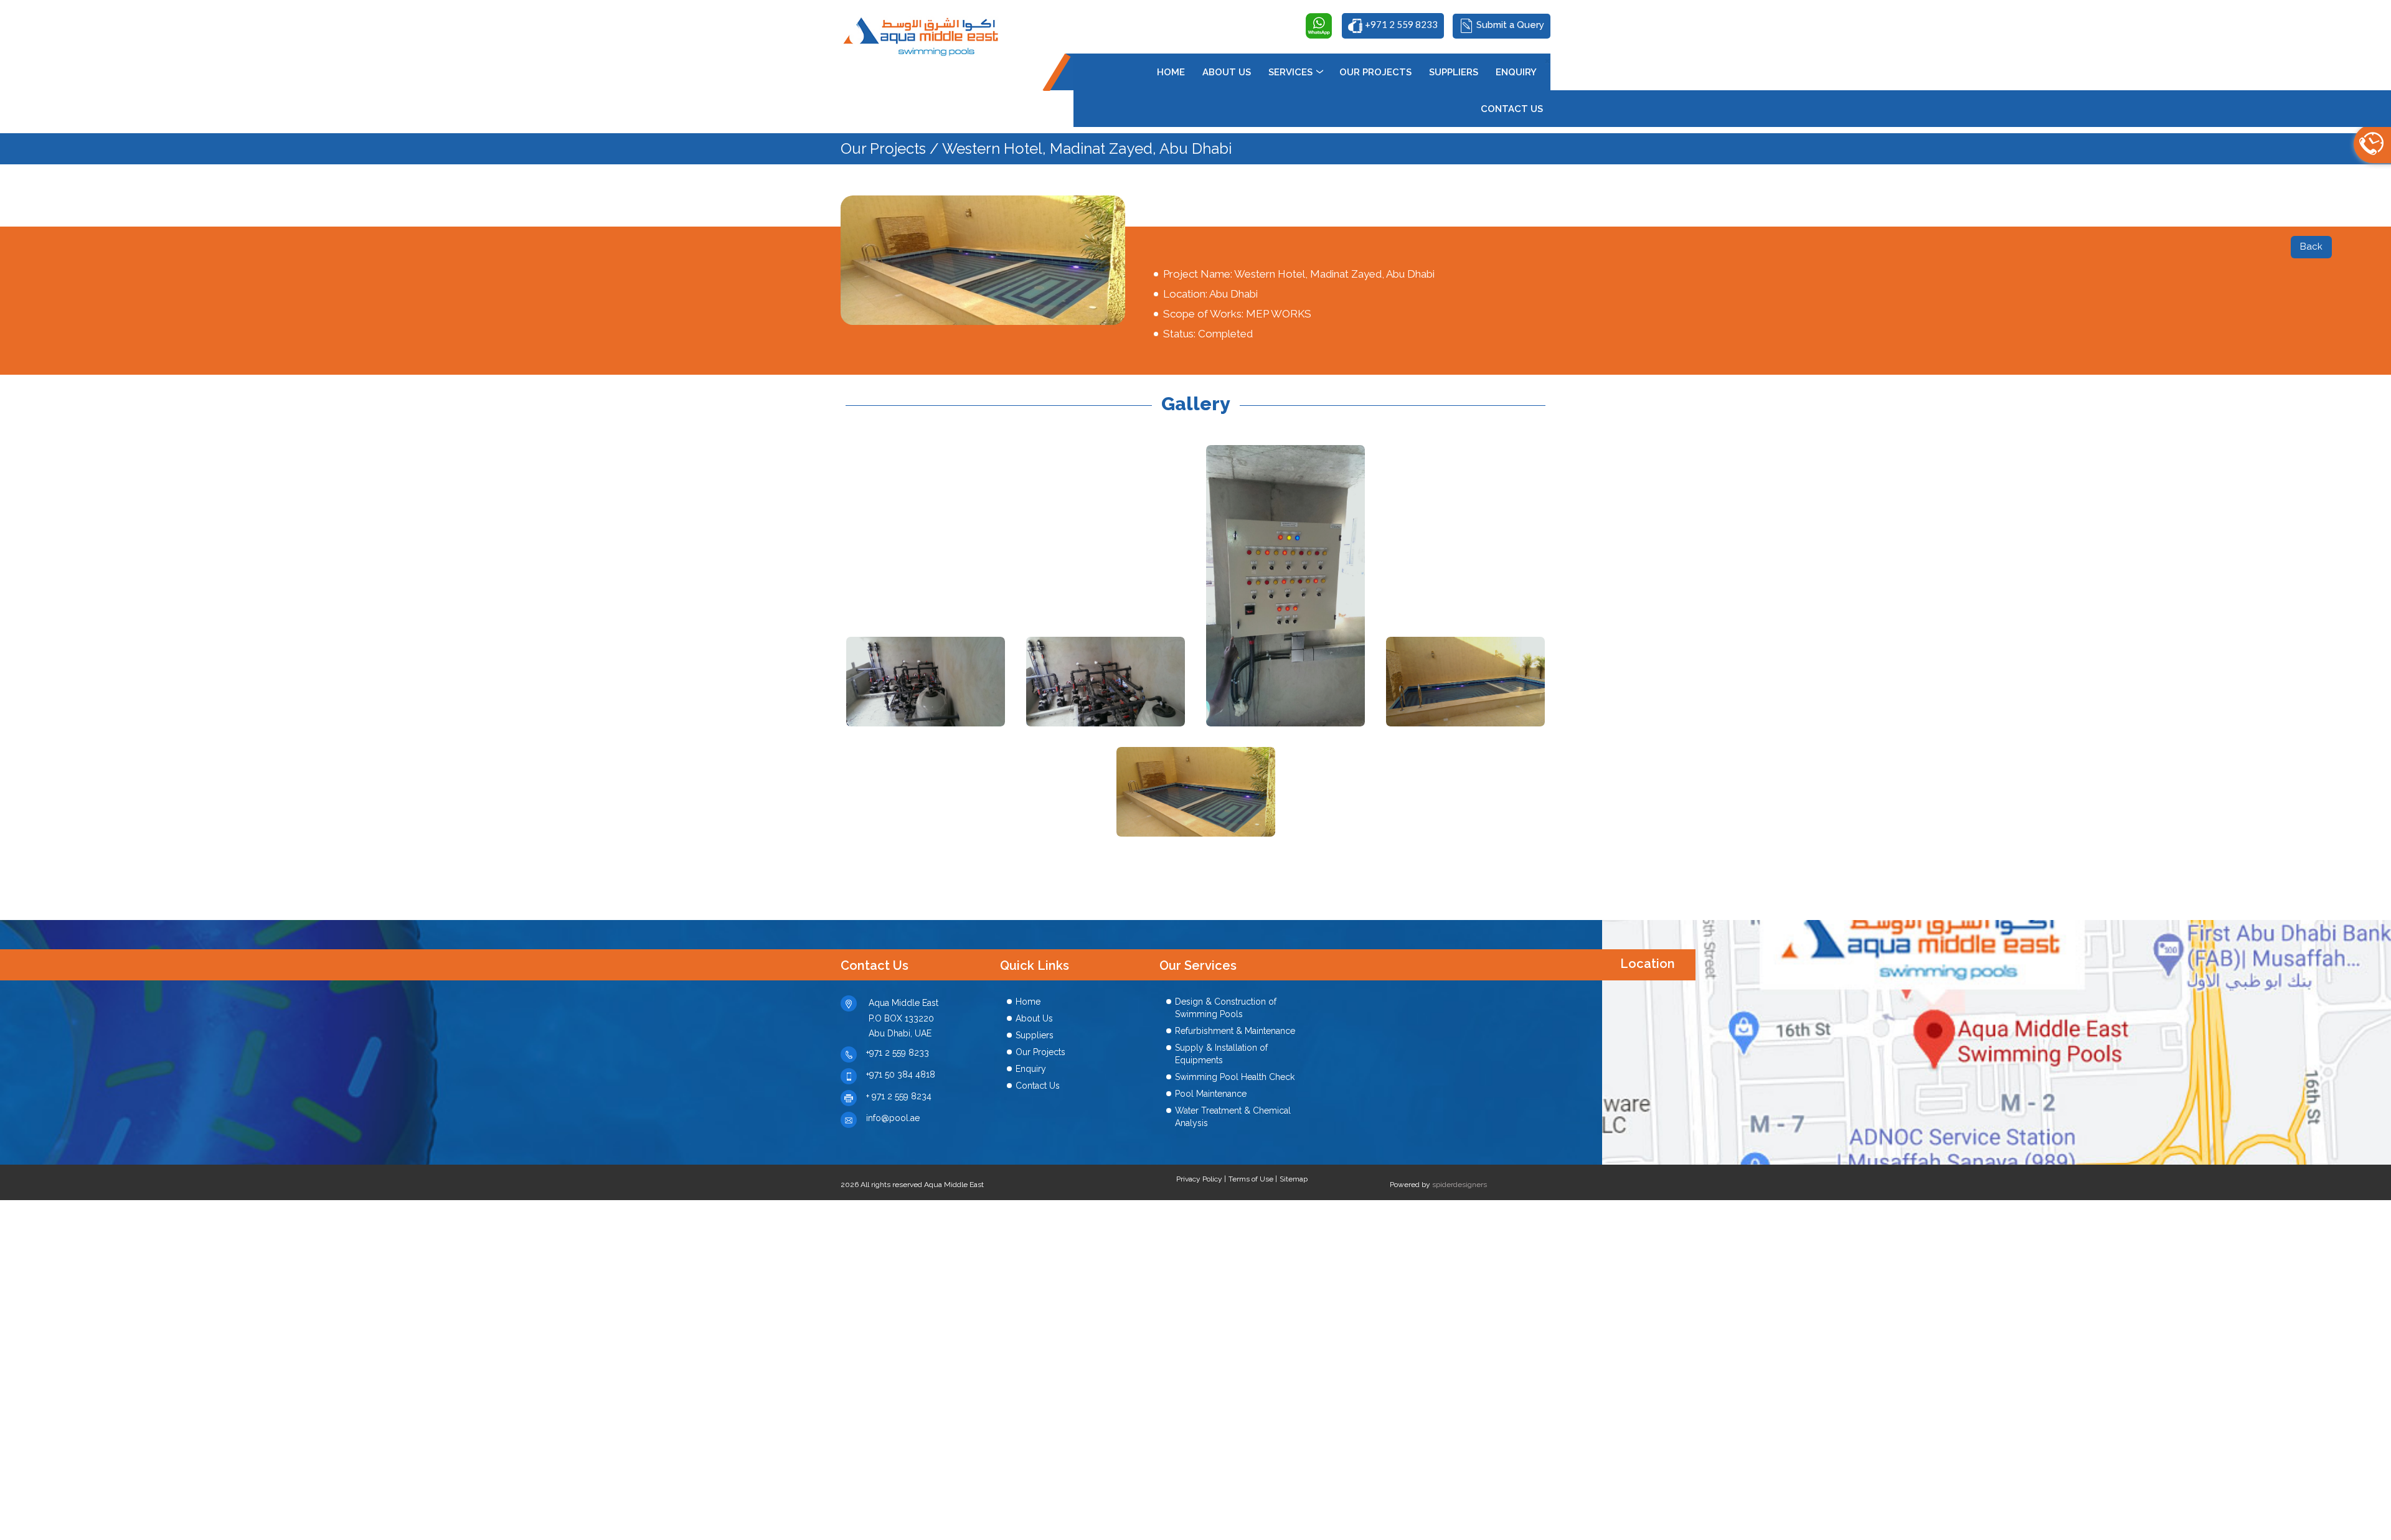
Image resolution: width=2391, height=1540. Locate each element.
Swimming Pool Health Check (1235, 1077)
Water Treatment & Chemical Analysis (1233, 1117)
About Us (1227, 72)
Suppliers (1035, 1035)
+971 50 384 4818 (901, 1074)
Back (2311, 246)
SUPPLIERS (1454, 72)
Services (1290, 72)
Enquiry (1031, 1069)
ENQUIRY (1516, 72)
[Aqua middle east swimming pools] (922, 34)
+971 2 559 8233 (898, 1053)
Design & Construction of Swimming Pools (1226, 1008)
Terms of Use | (1253, 1179)
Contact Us (1038, 1086)
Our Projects (1375, 72)
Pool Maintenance (1211, 1094)
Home (1171, 72)
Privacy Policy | (1201, 1179)
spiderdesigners (1460, 1185)
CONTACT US (1512, 109)
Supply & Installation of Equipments (1221, 1054)
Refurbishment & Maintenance (1235, 1031)
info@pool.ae (893, 1118)
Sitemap (1294, 1179)
